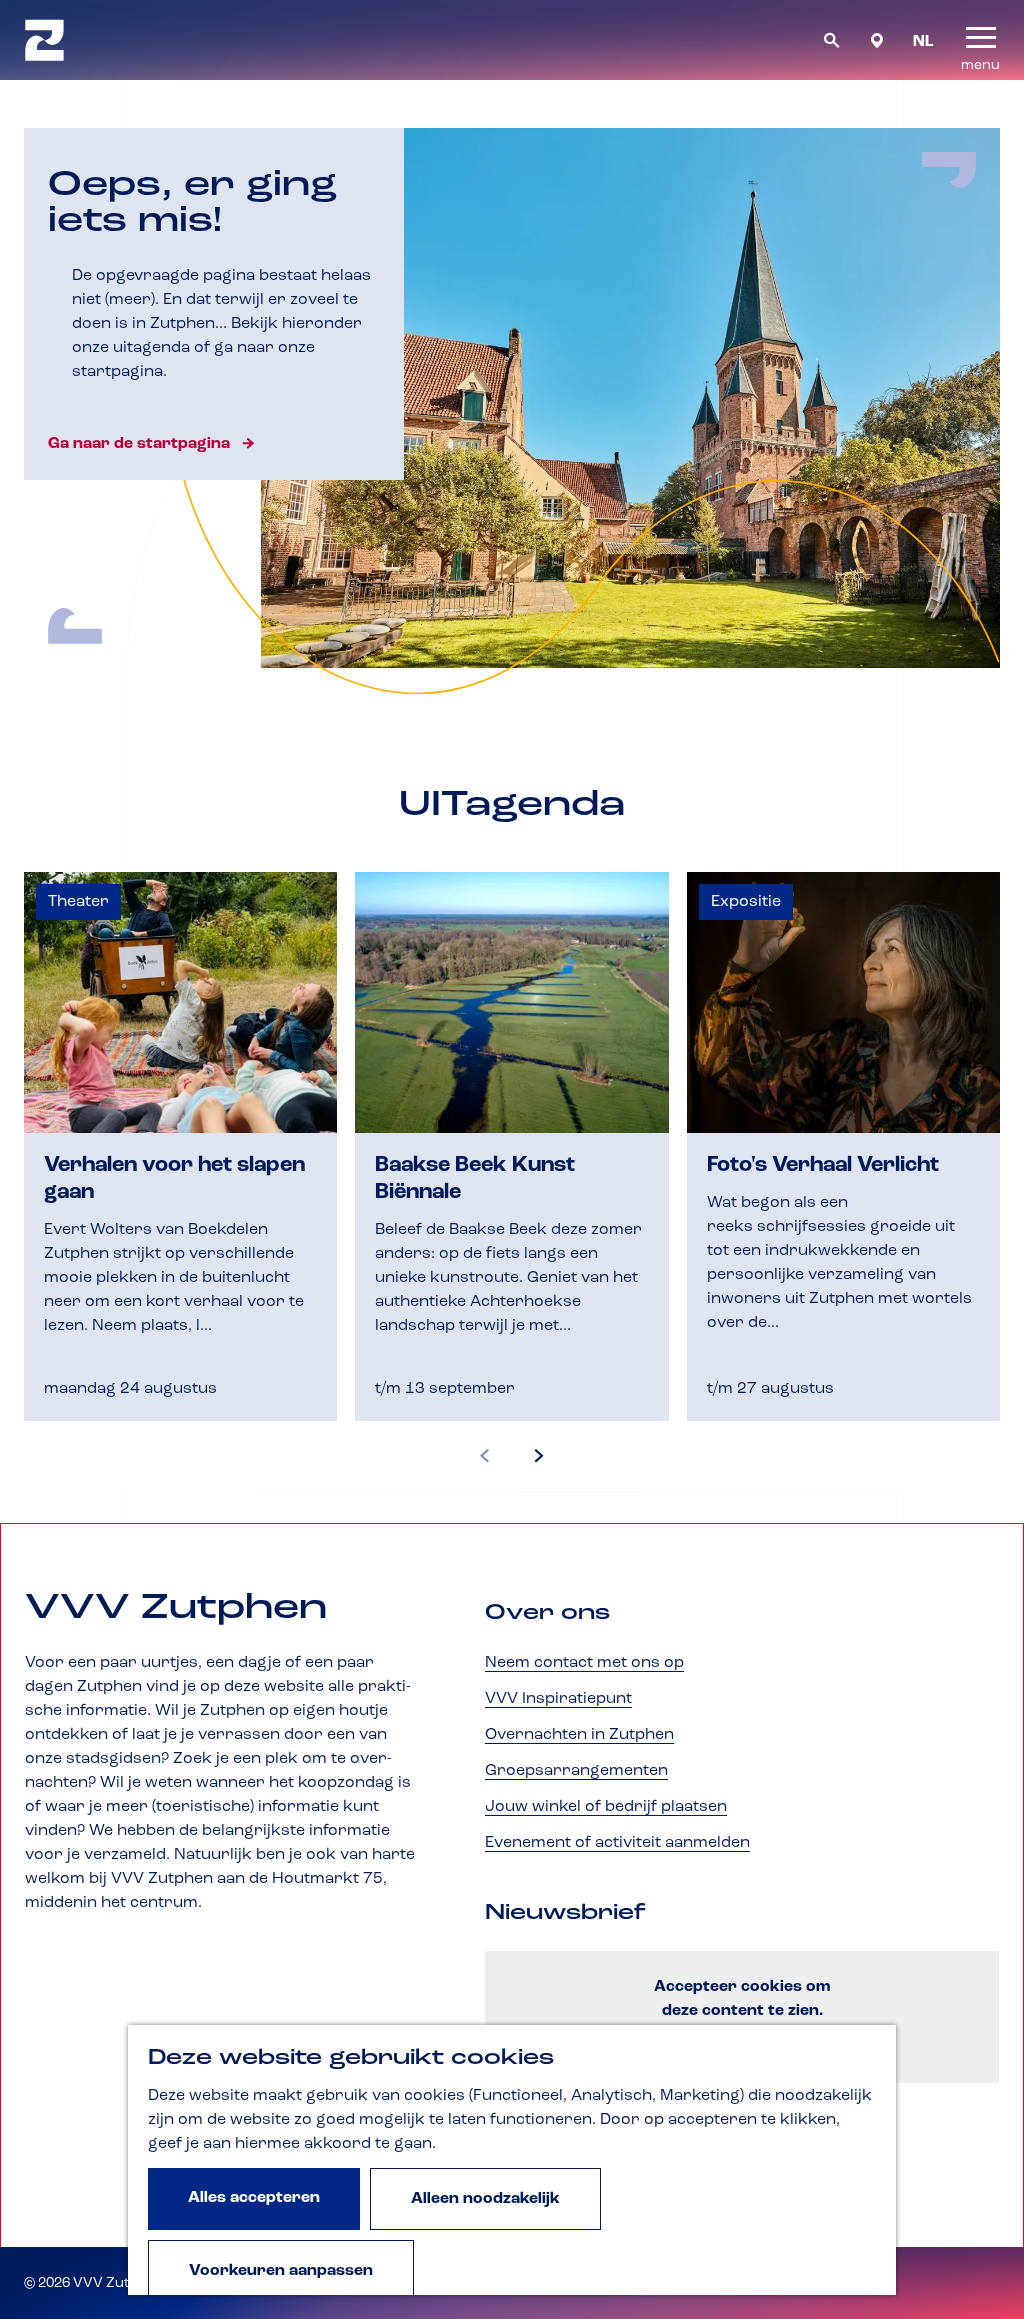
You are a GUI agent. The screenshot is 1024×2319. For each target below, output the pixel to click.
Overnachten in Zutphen (579, 1735)
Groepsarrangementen (576, 1771)
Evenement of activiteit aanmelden (617, 1843)
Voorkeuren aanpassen (281, 2271)
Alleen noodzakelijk (485, 2199)
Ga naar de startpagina (139, 444)
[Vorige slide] (485, 1457)
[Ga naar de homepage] (44, 40)
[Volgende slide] (539, 1457)
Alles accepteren (254, 2198)
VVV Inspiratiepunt (558, 1699)
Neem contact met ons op (584, 1663)
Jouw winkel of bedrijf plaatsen (606, 1807)
